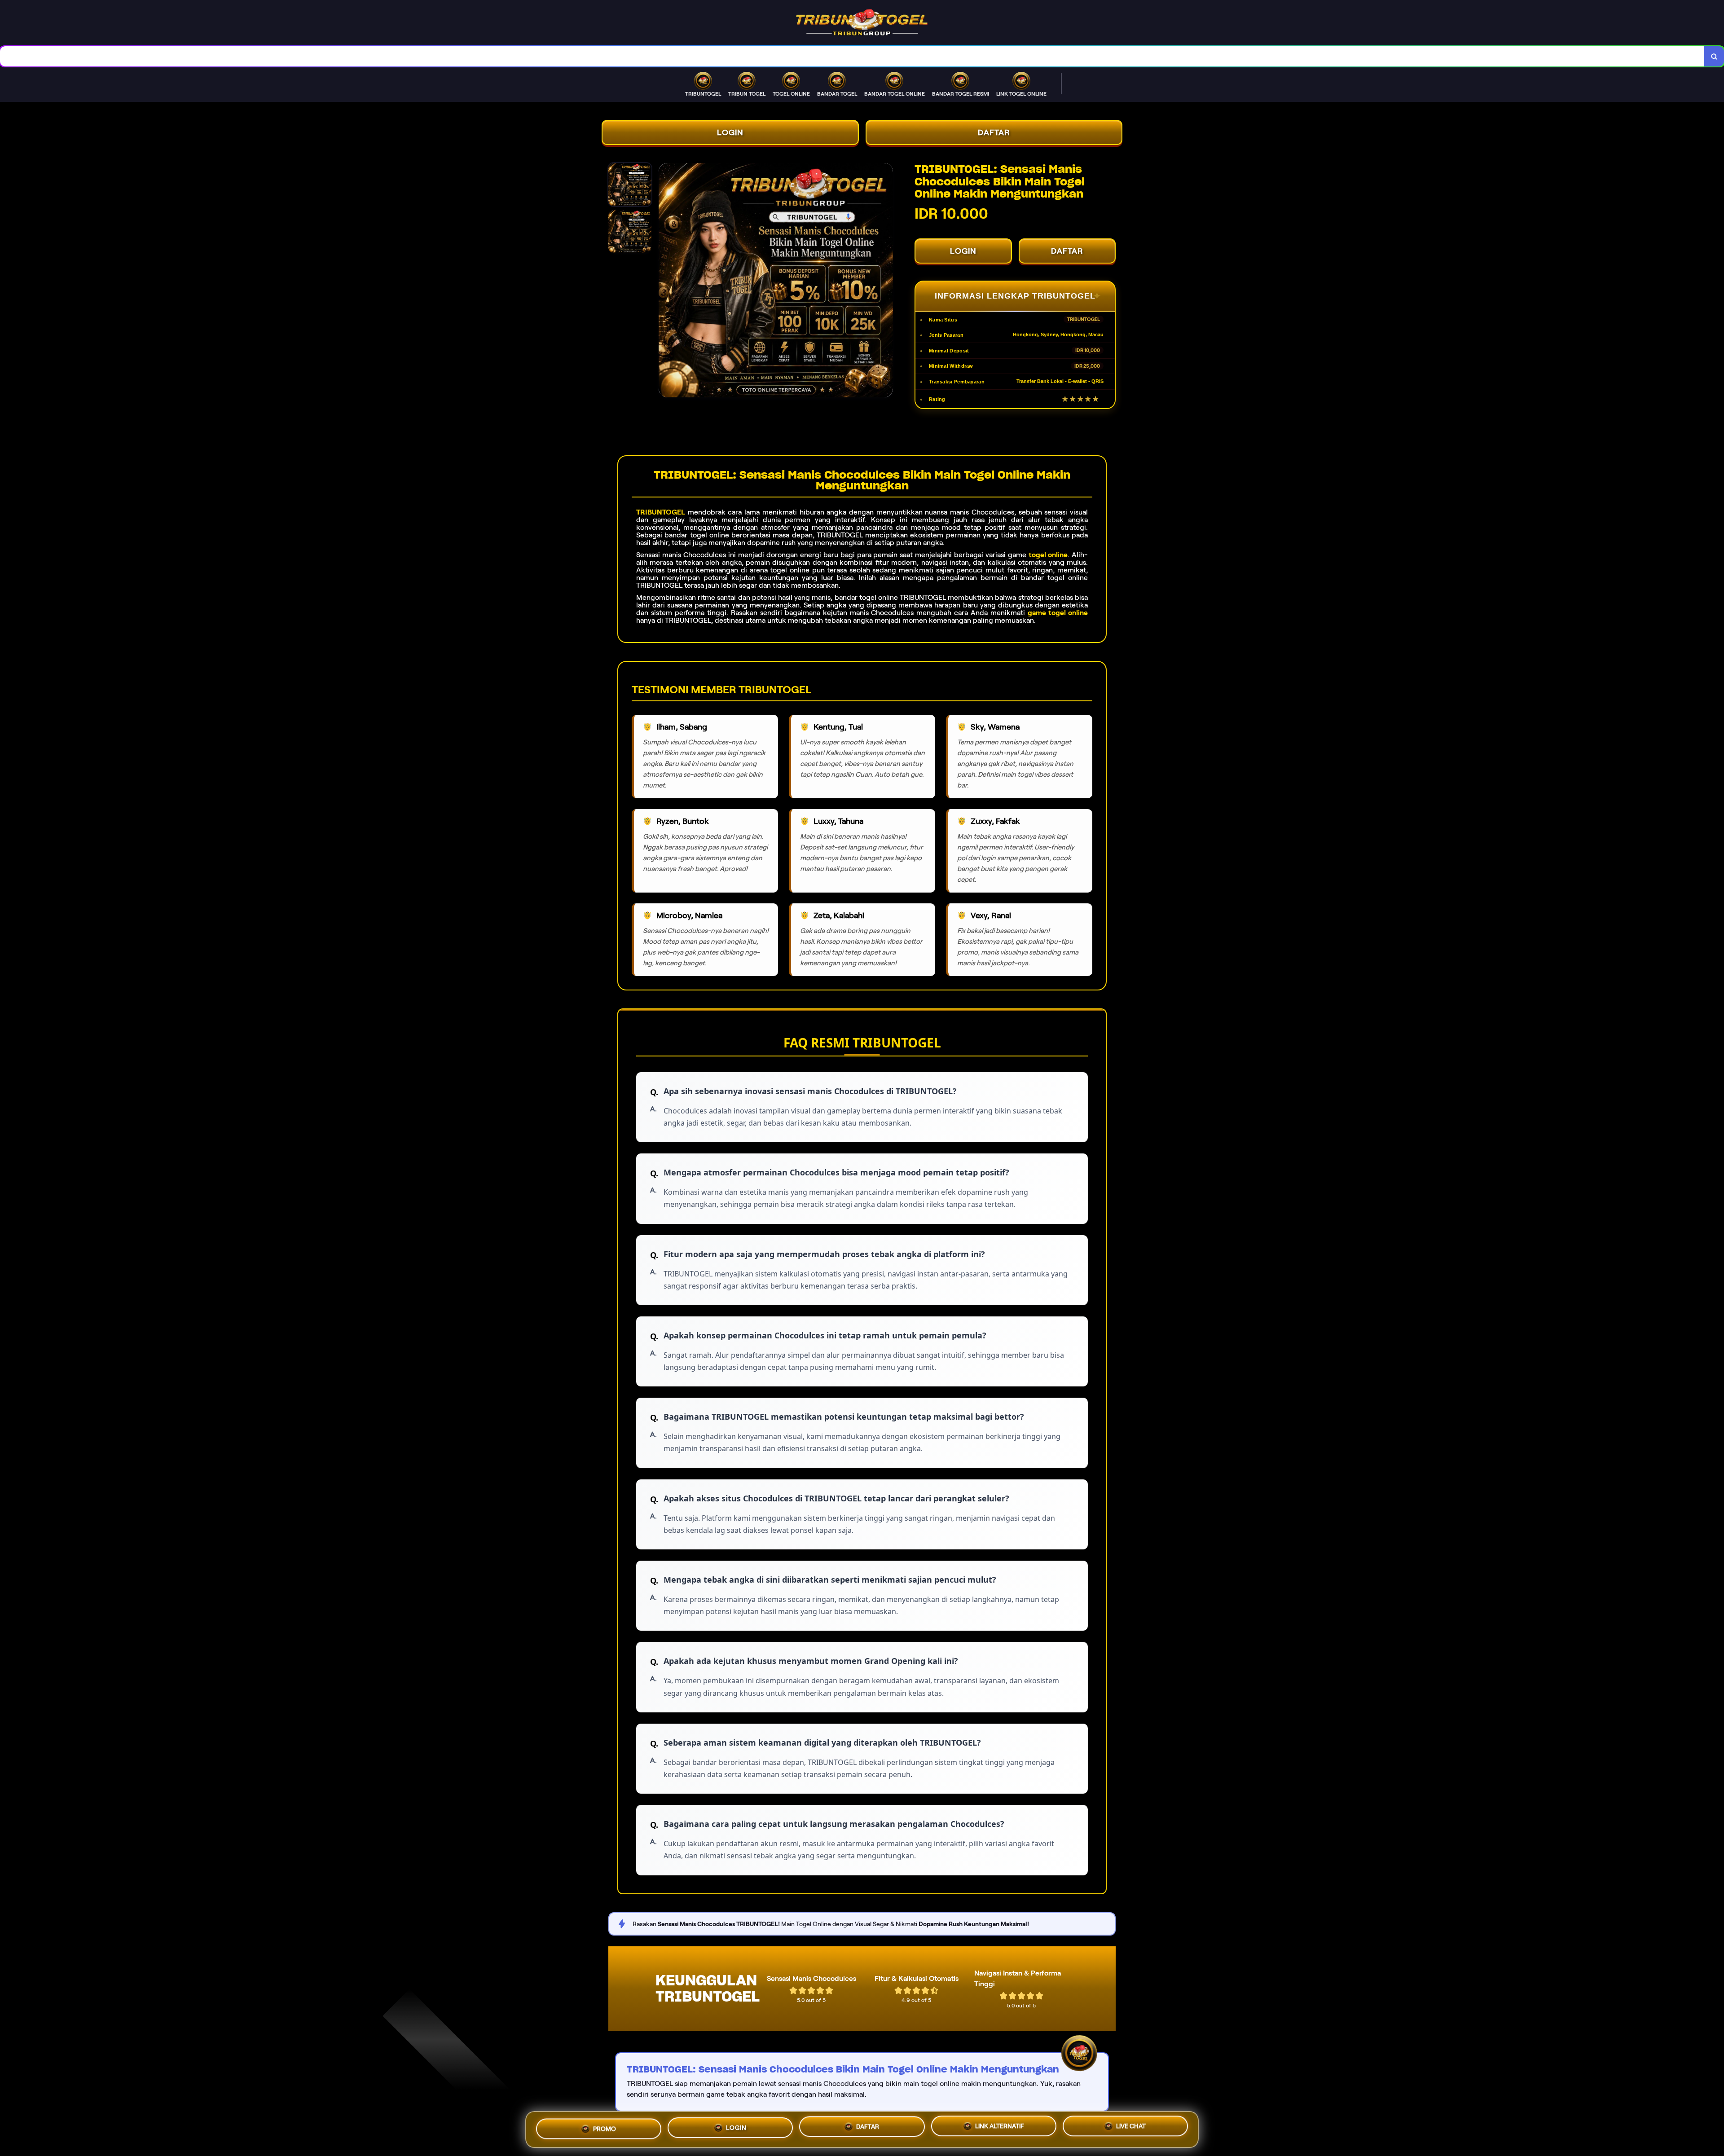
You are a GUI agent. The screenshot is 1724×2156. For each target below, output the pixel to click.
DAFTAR (994, 132)
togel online (1048, 555)
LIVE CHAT (1131, 2130)
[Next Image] (886, 282)
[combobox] (852, 56)
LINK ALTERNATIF (1000, 2129)
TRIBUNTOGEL (661, 512)
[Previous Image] (666, 282)
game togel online (1058, 613)
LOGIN (730, 132)
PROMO (605, 2126)
